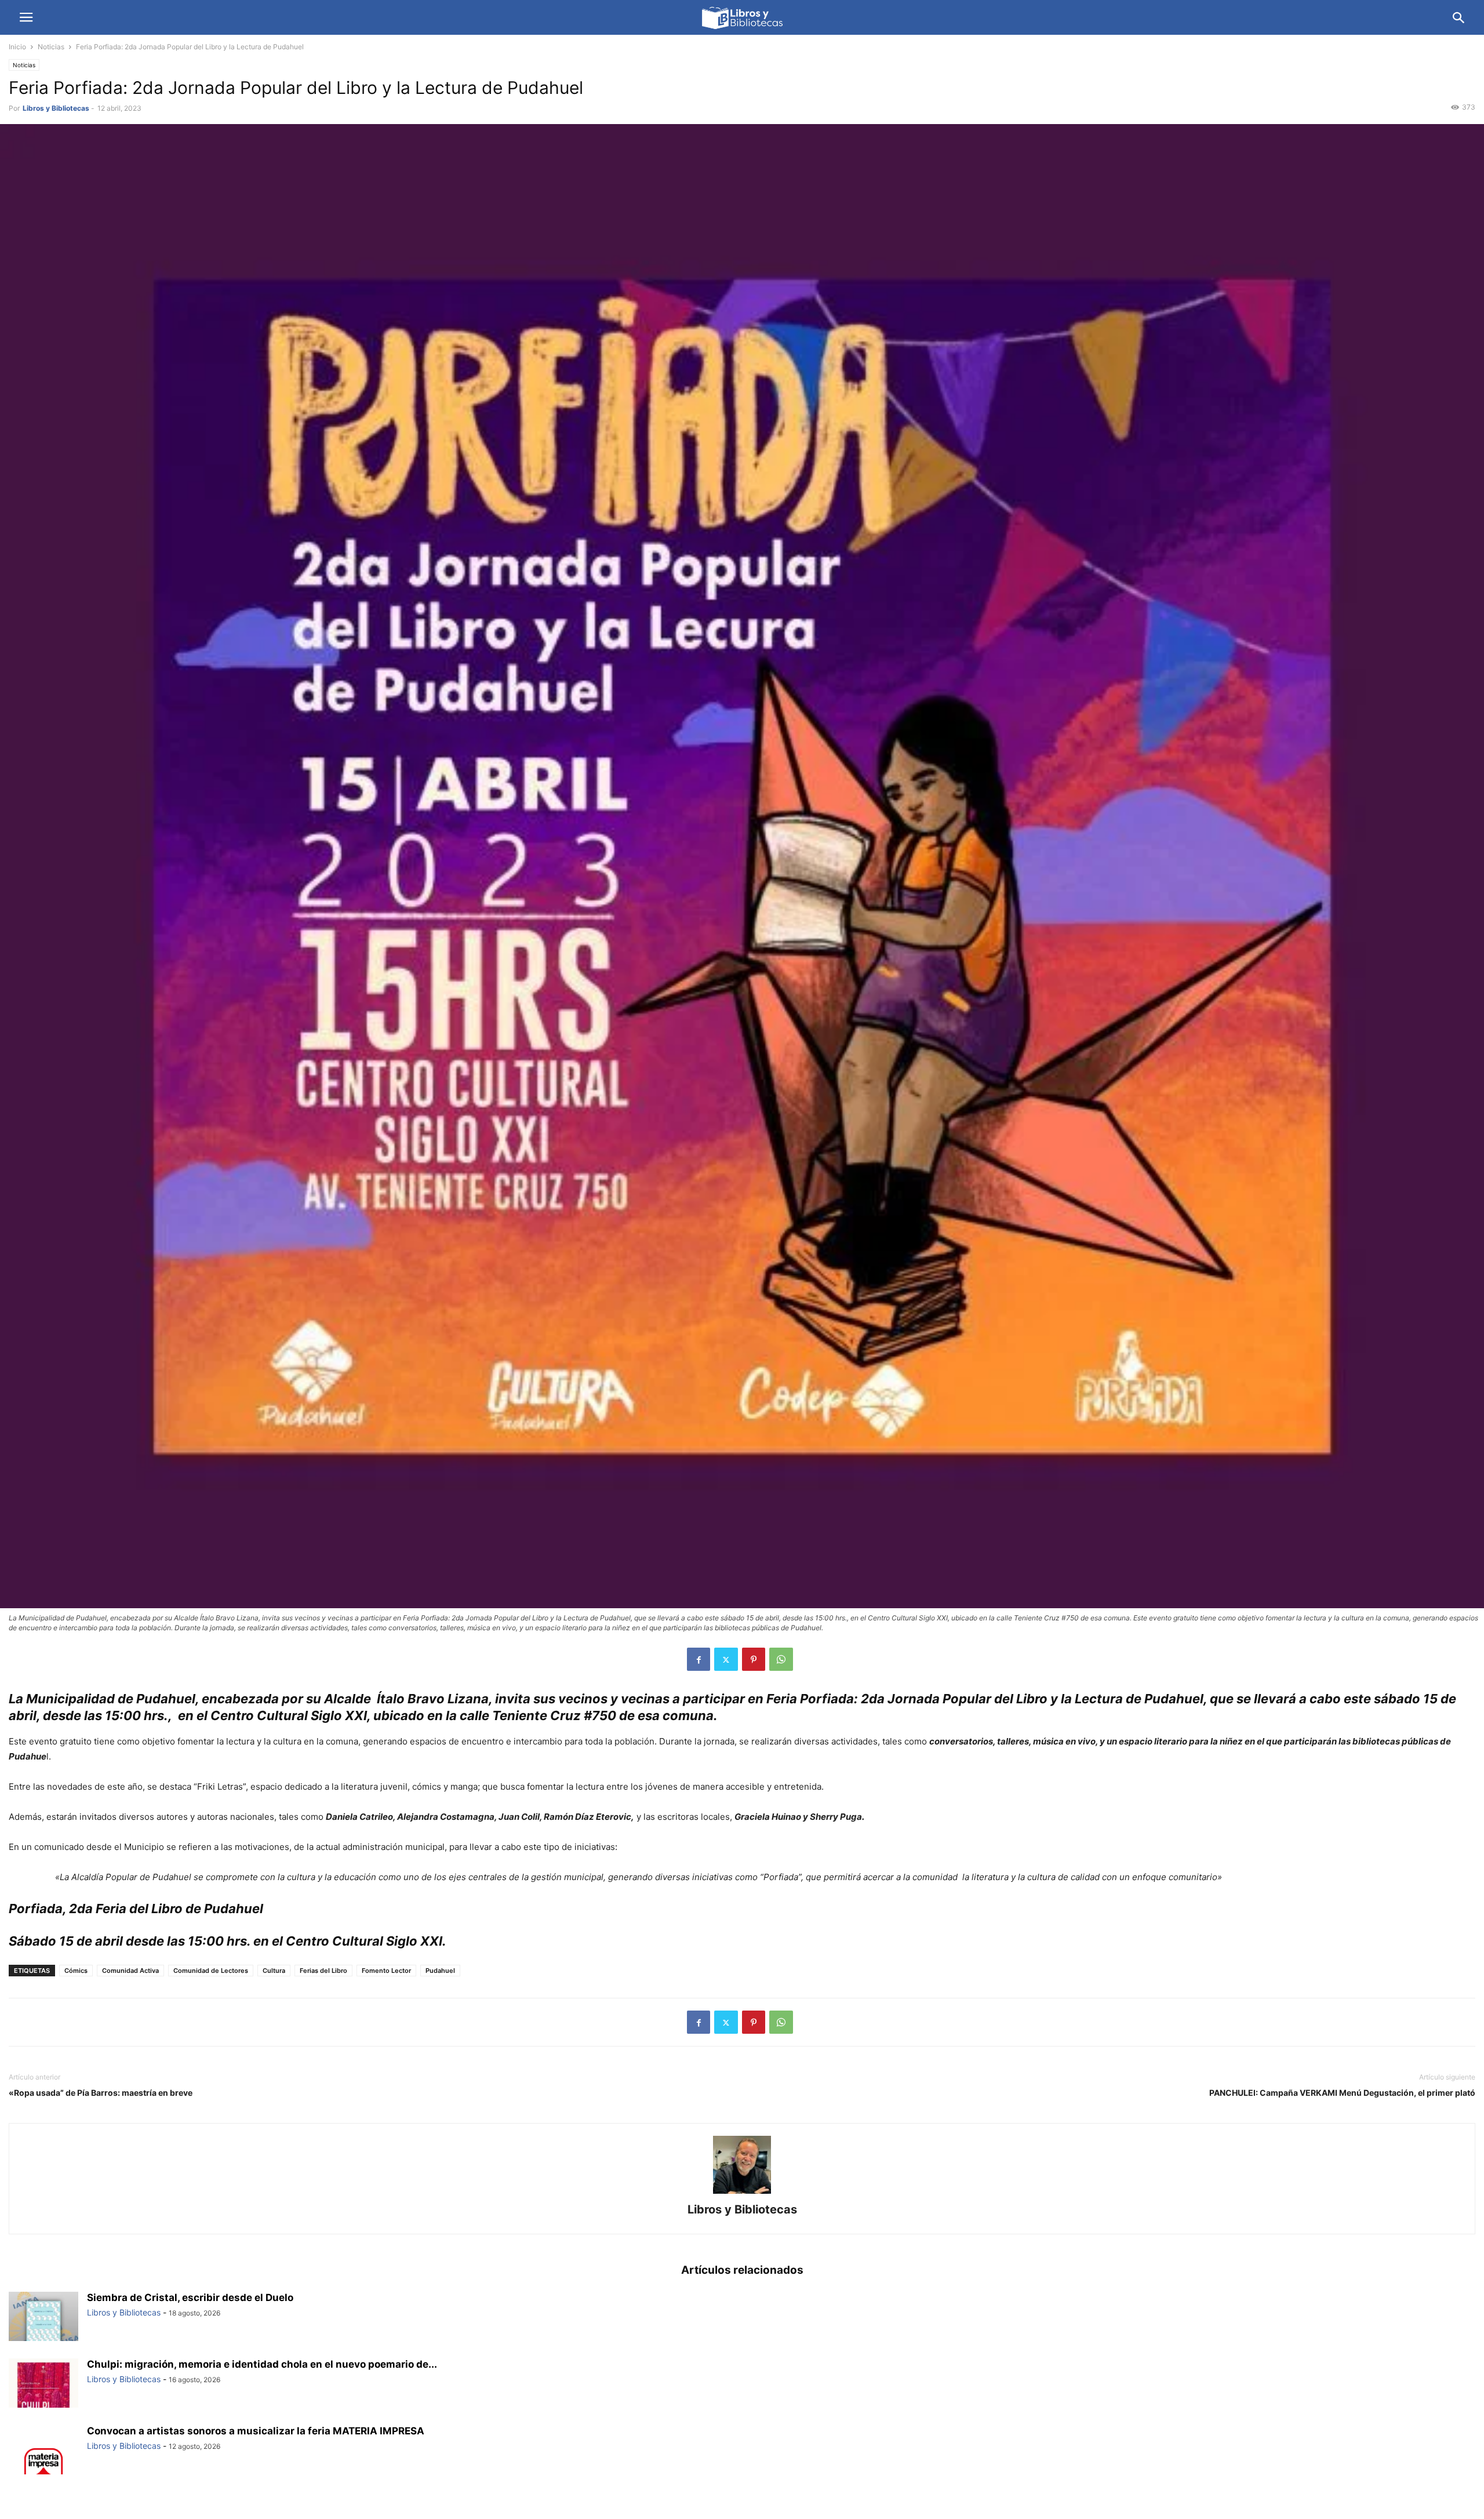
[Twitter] (726, 1659)
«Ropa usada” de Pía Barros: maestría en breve (101, 2093)
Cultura (274, 1971)
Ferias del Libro (323, 1971)
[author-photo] (742, 2193)
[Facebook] (699, 1659)
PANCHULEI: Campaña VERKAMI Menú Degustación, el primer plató (1342, 2093)
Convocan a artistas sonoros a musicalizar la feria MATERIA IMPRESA (256, 2431)
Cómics (76, 1971)
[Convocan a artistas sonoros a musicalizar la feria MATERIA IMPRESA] (43, 2451)
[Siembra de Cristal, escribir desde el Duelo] (43, 2318)
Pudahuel (440, 1971)
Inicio (17, 47)
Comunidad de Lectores (211, 1971)
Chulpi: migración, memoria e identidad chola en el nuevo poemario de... (262, 2364)
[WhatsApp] (781, 1659)
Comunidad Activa (130, 1971)
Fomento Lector (386, 1971)
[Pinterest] (754, 1659)
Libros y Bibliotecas (56, 108)
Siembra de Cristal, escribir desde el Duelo (190, 2298)
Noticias (51, 47)
